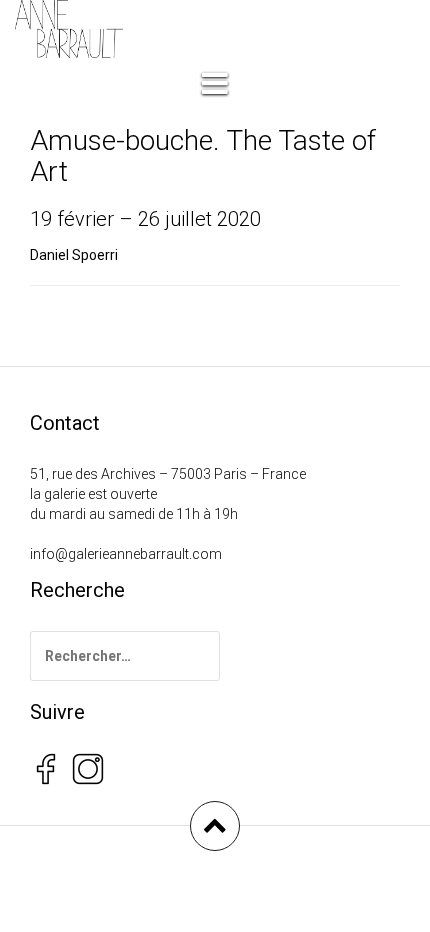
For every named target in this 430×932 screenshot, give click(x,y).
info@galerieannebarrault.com (126, 554)
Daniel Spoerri (74, 255)
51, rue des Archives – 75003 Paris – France (168, 474)
